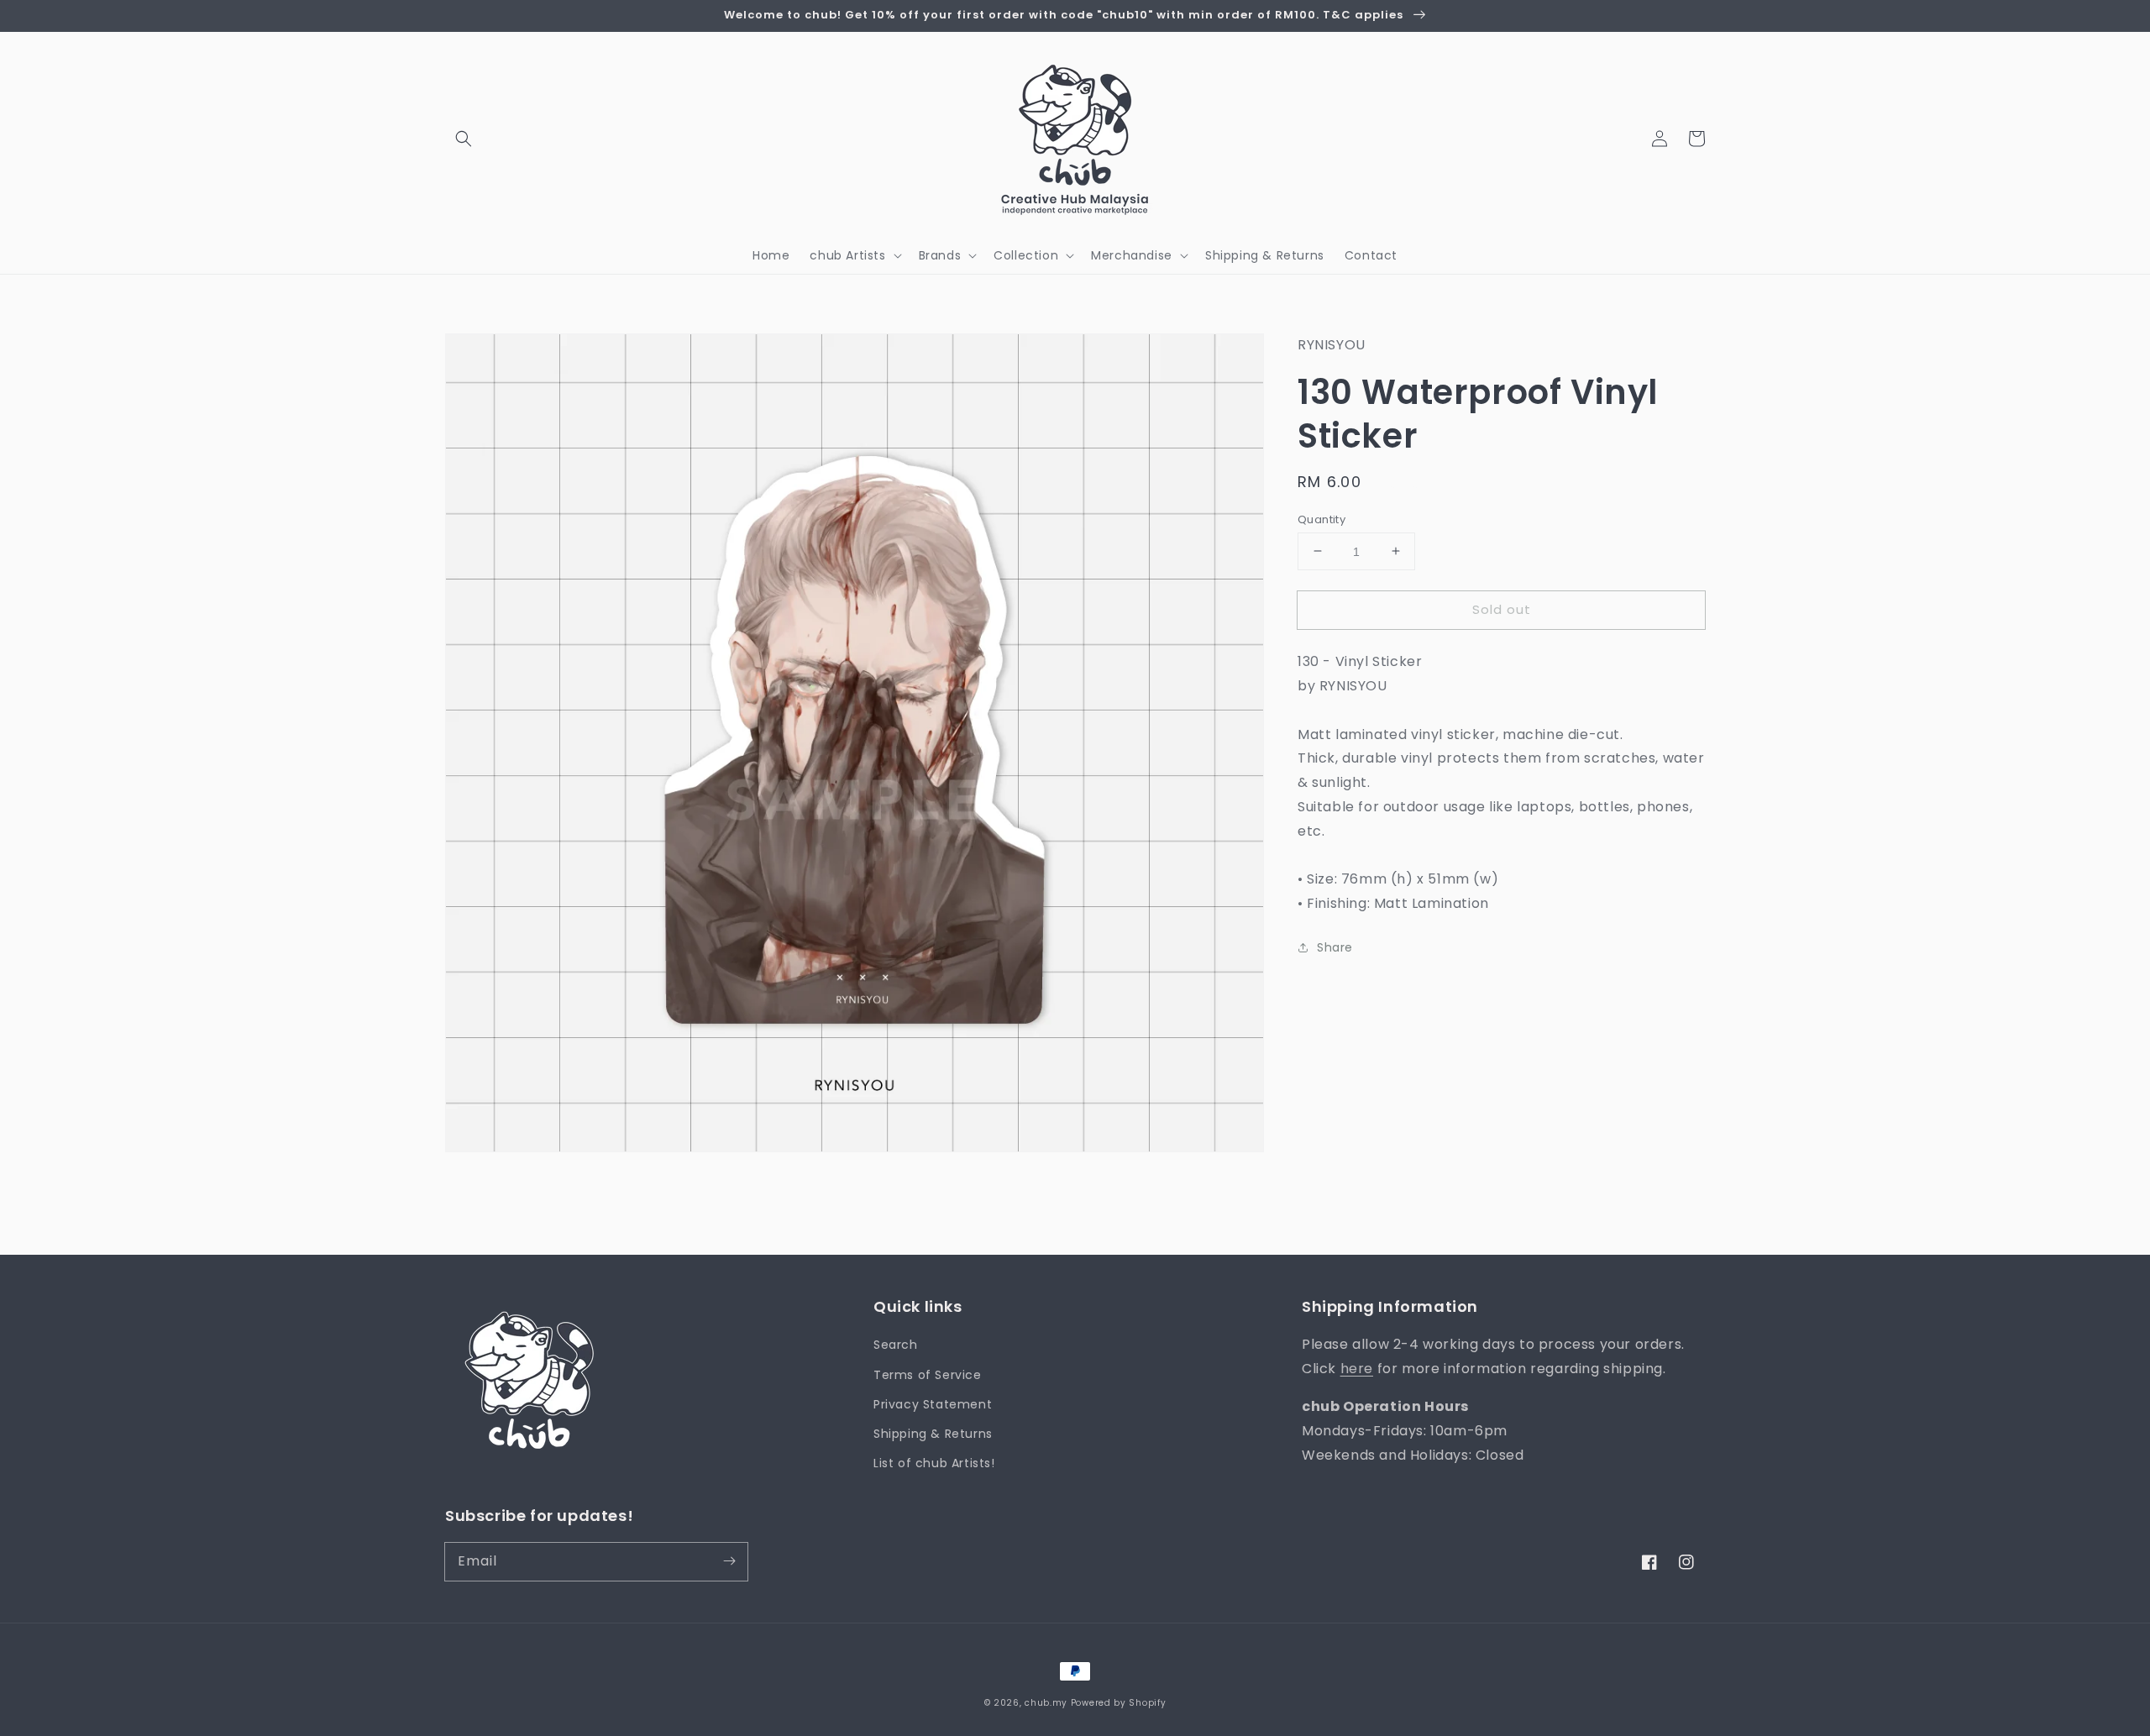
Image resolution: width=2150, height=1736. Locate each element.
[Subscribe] (729, 1561)
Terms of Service (928, 1375)
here (1357, 1369)
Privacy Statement (933, 1404)
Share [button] (1335, 947)
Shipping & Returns (933, 1434)
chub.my (1046, 1703)
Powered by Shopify (1119, 1703)
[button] (464, 139)
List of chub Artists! (934, 1463)
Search (896, 1345)
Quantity (1321, 519)
